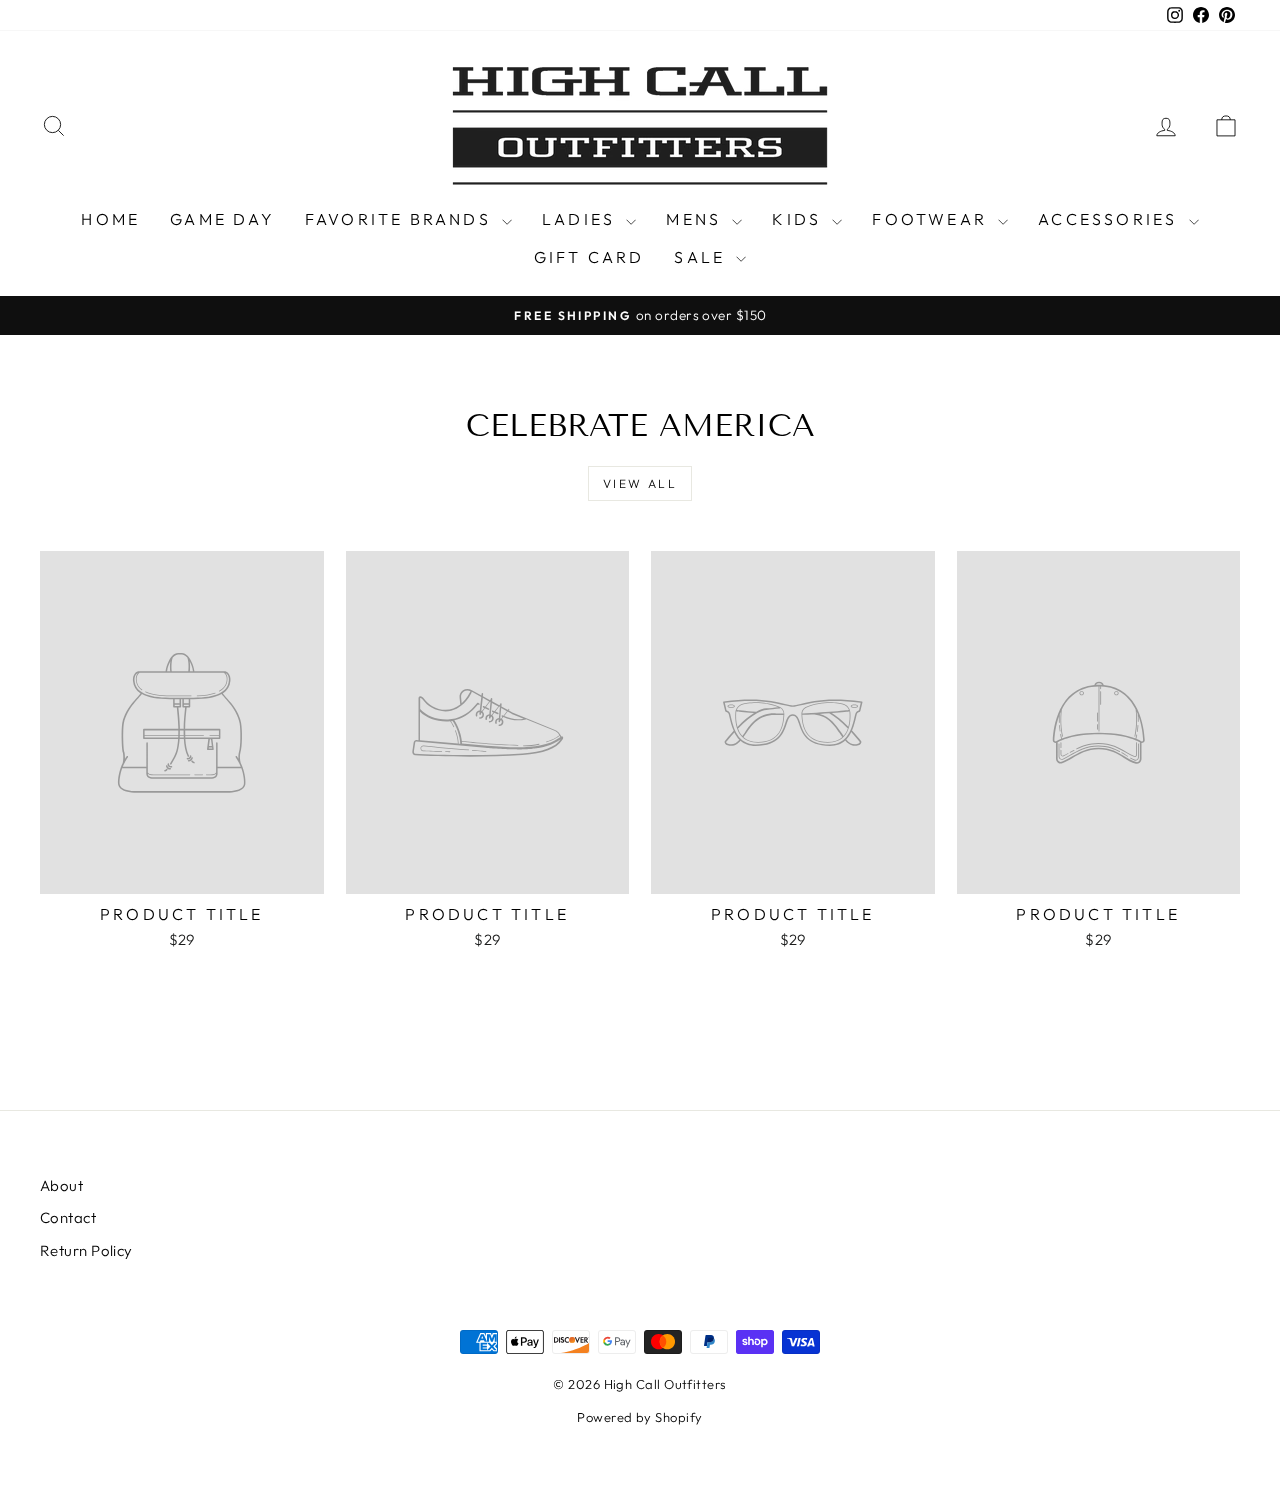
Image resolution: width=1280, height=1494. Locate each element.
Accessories (1110, 219)
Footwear (932, 219)
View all (640, 483)
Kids (799, 219)
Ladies (581, 219)
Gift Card (589, 257)
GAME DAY (222, 219)
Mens (696, 219)
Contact (68, 1217)
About (61, 1185)
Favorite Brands (401, 219)
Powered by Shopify (639, 1417)
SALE (702, 257)
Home (110, 219)
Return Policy (86, 1250)
